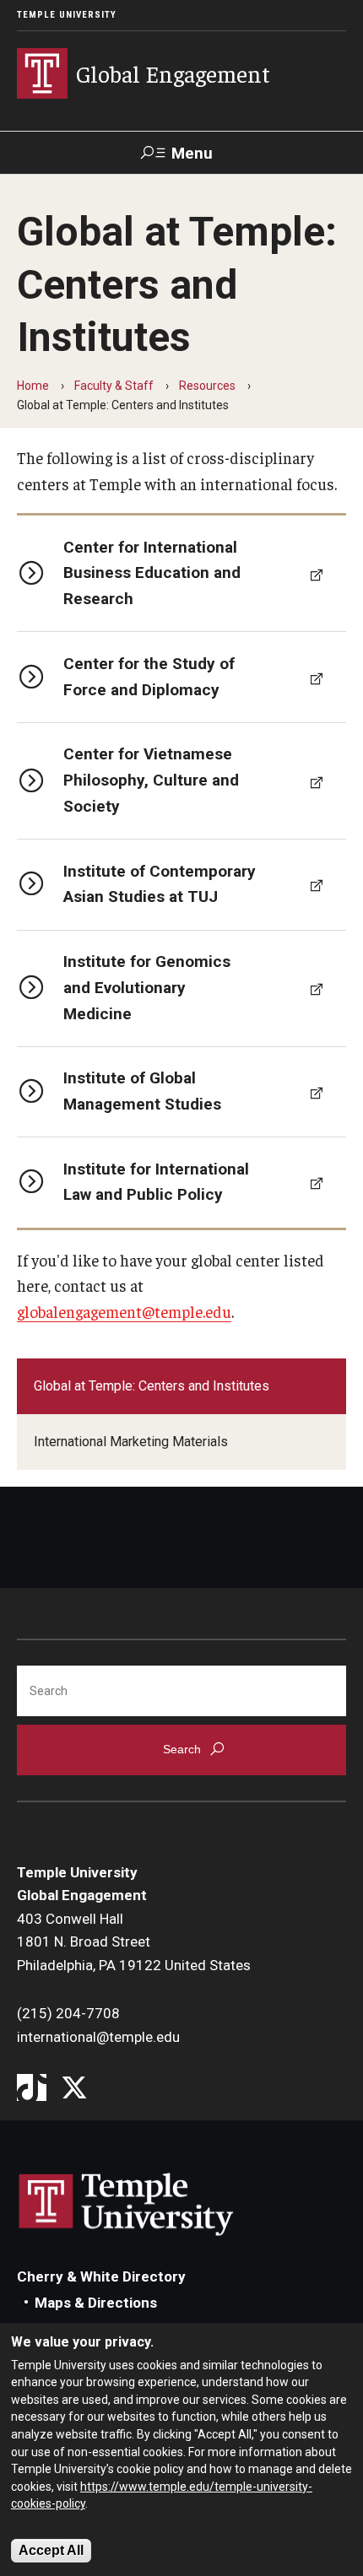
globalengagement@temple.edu (124, 1311)
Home (33, 386)
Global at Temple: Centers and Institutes (152, 1386)
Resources (207, 386)
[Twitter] (74, 2089)
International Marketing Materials (131, 1442)
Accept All (51, 2550)
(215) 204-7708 (68, 2013)
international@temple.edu (98, 2037)
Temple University (67, 15)
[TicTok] (32, 2089)
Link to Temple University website (127, 2205)
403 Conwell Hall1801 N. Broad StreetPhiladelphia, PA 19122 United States (134, 1942)
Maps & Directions (96, 2303)
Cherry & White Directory (101, 2276)
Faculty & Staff (114, 386)
